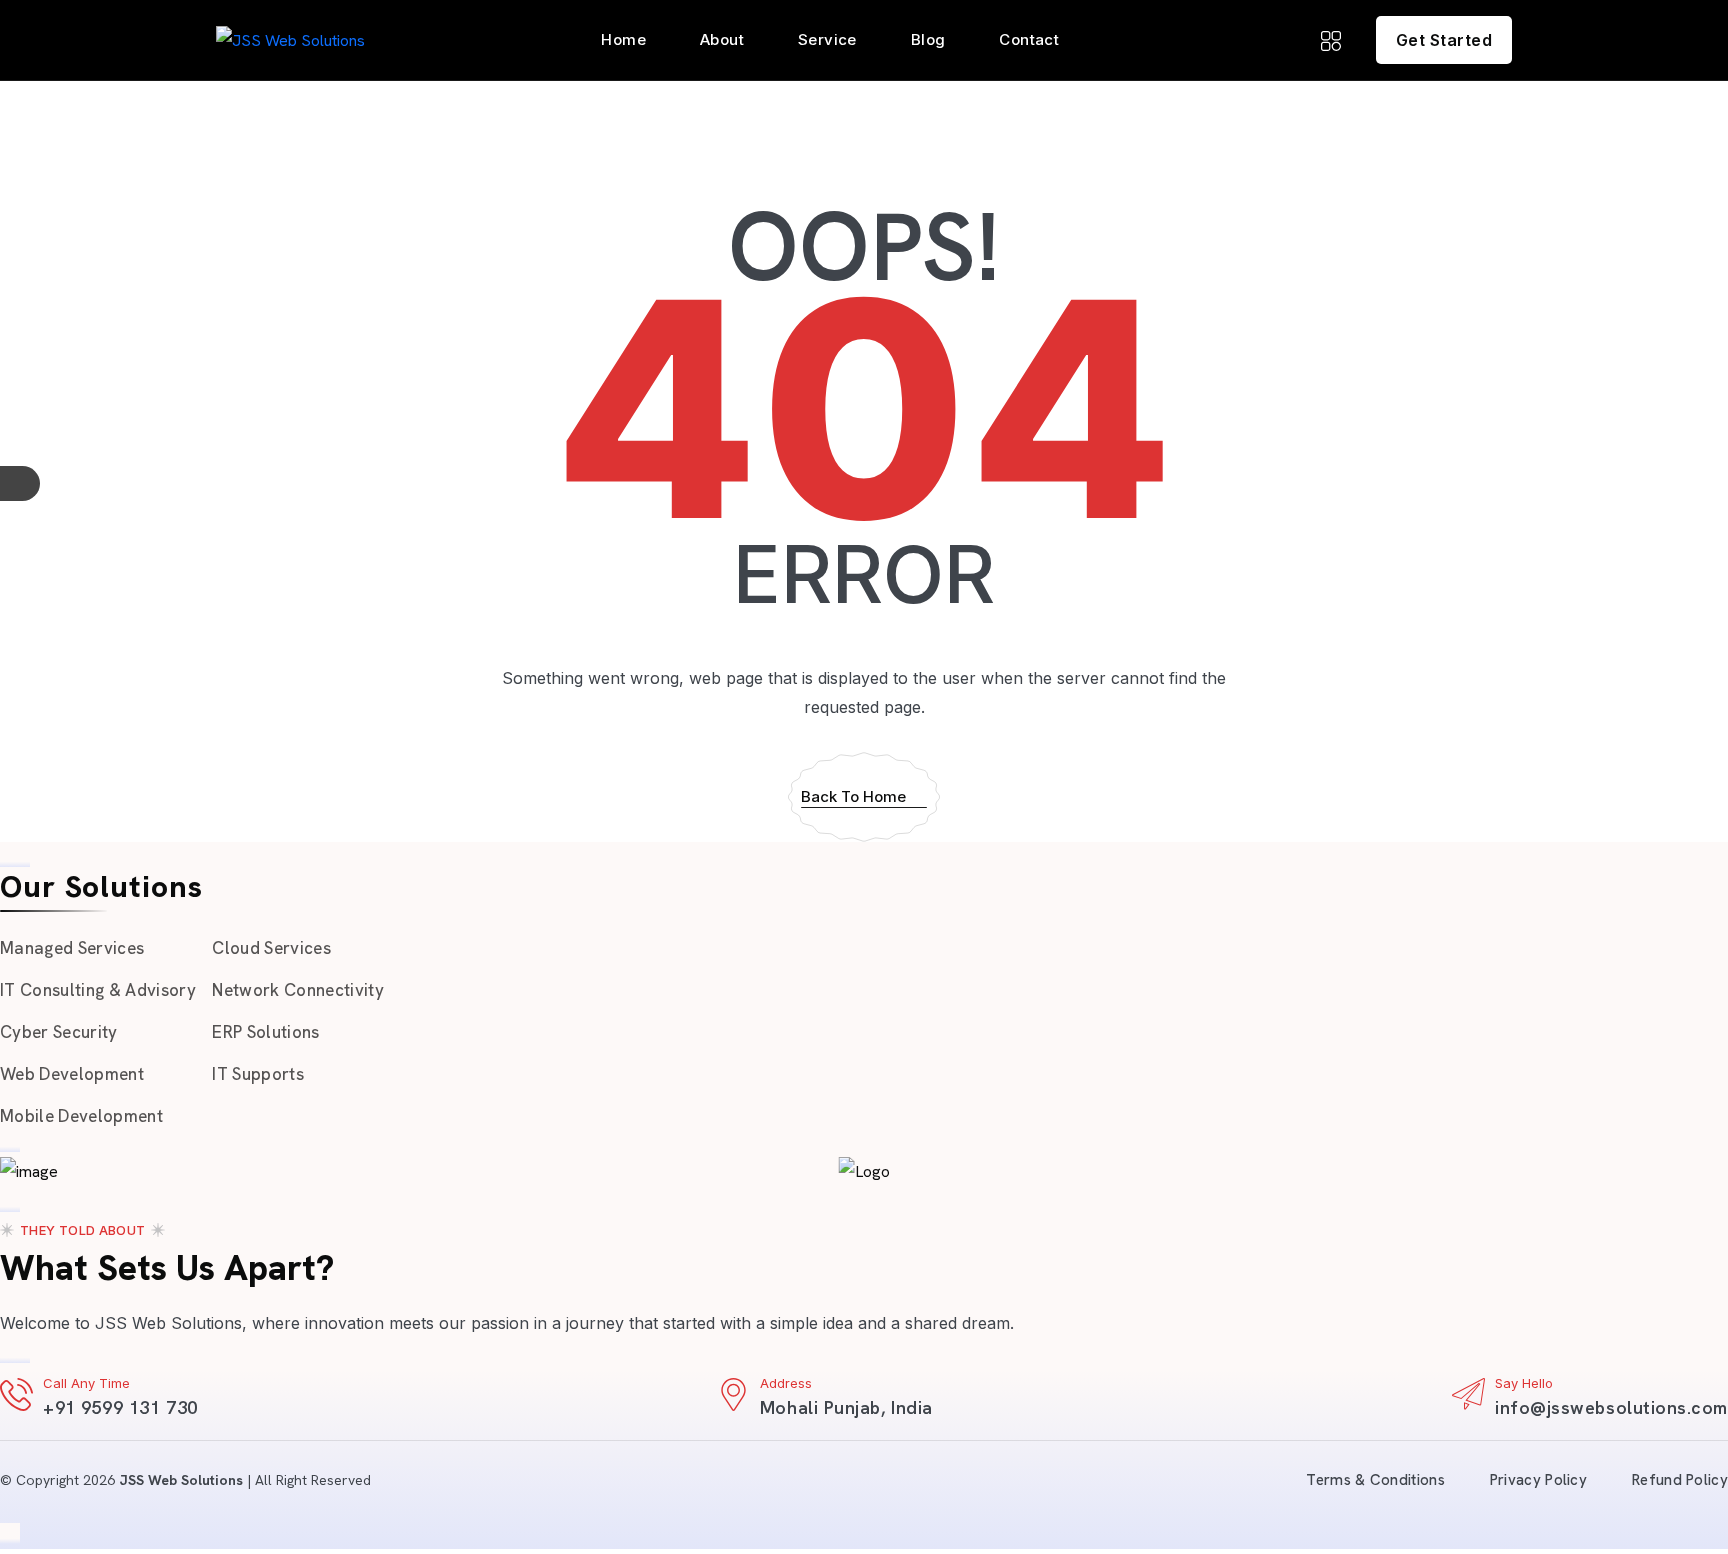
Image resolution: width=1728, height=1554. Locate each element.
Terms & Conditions (1375, 1480)
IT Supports (258, 1074)
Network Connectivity (298, 990)
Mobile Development (81, 1116)
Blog (928, 39)
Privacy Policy (1538, 1480)
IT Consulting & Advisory (98, 990)
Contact (1029, 39)
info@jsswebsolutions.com (1611, 1407)
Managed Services (72, 948)
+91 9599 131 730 (120, 1407)
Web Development (72, 1074)
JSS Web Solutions (181, 1480)
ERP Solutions (265, 1032)
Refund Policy (1680, 1480)
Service (827, 39)
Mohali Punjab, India (846, 1407)
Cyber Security (59, 1032)
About (722, 39)
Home (623, 39)
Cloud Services (271, 948)
